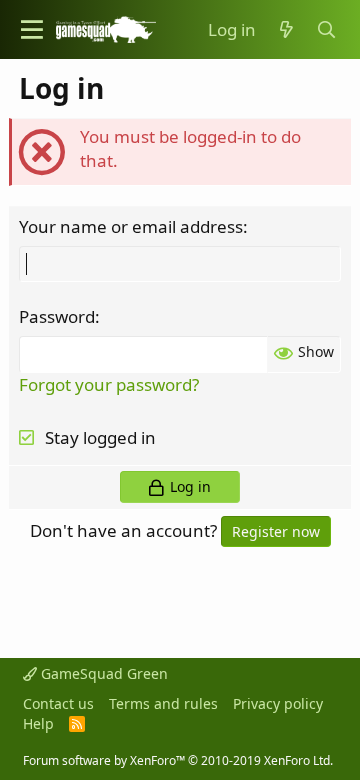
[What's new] (286, 30)
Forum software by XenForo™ (178, 760)
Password (57, 316)
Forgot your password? (109, 384)
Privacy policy (278, 703)
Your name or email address (131, 226)
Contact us (58, 703)
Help (38, 723)
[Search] (327, 30)
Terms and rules (163, 703)
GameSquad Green (102, 673)
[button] (32, 29)
